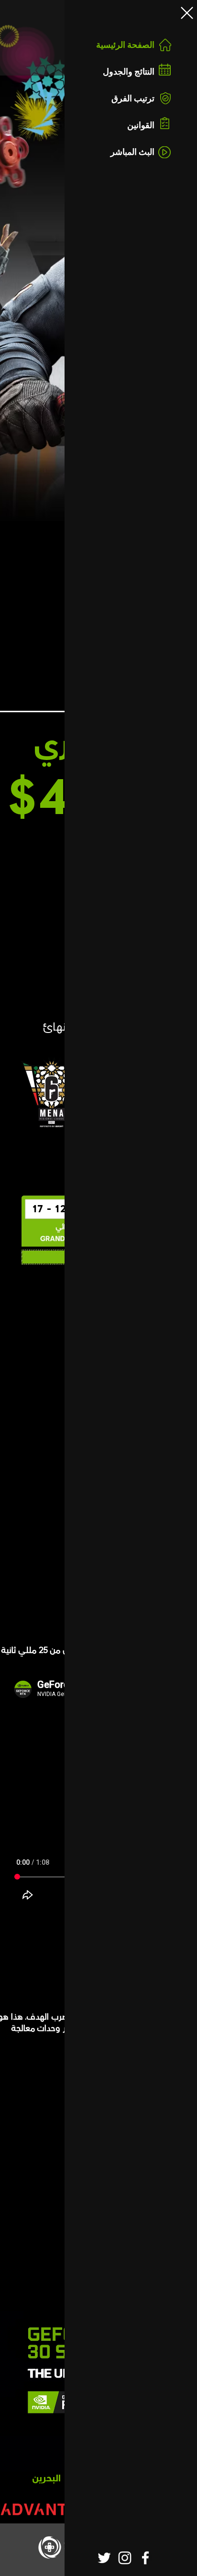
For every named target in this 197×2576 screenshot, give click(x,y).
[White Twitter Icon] (104, 2558)
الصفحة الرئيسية (125, 45)
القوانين (141, 125)
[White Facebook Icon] (145, 2558)
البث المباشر (132, 152)
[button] (187, 13)
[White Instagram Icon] (125, 2558)
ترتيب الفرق (133, 98)
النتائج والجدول (129, 71)
